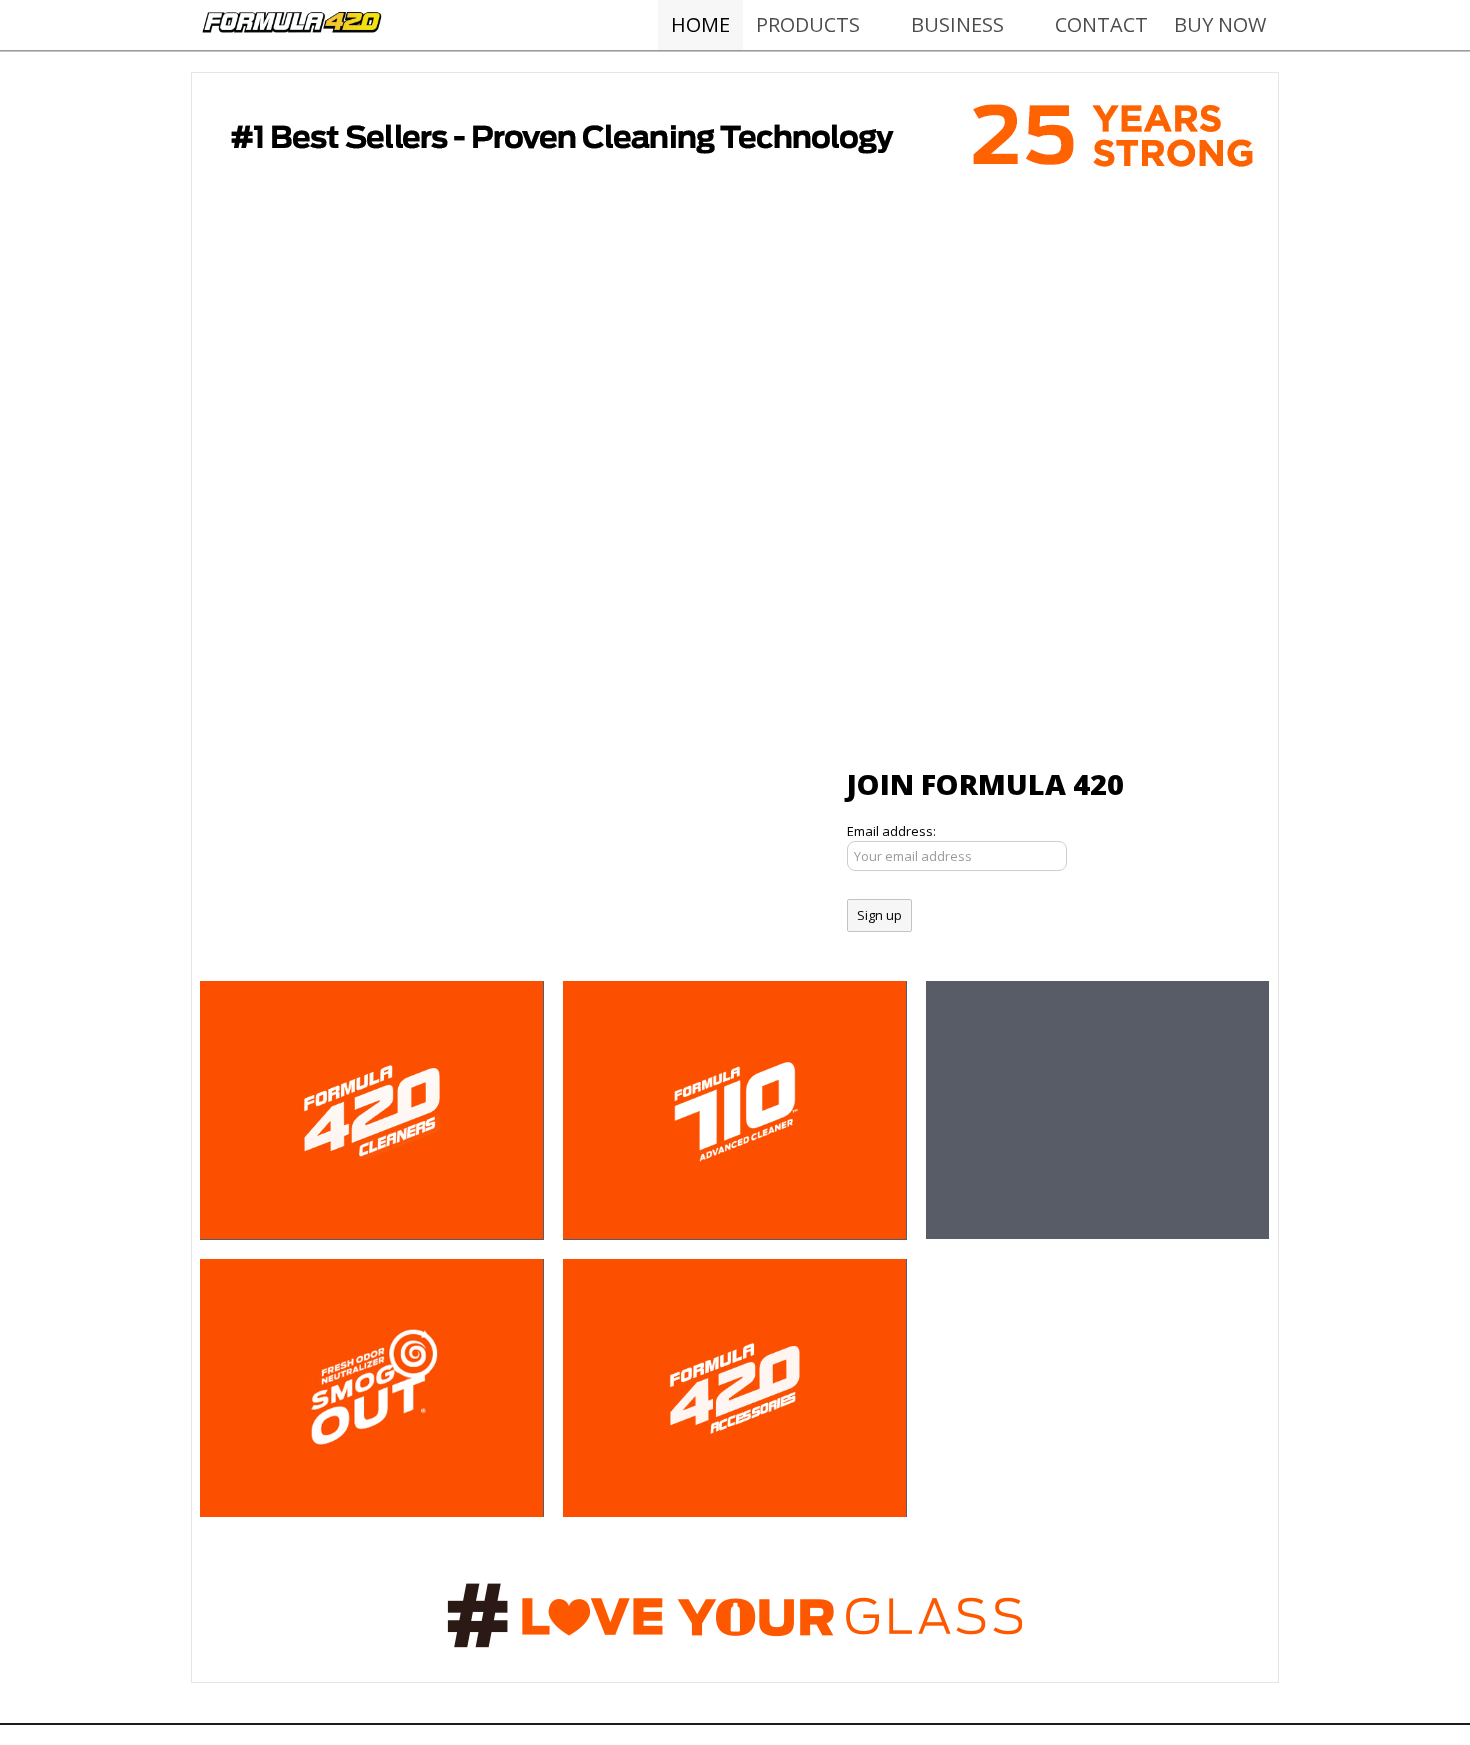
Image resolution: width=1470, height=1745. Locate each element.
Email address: (891, 831)
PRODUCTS (808, 24)
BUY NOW (1220, 24)
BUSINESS (957, 24)
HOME (700, 24)
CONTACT (1101, 24)
